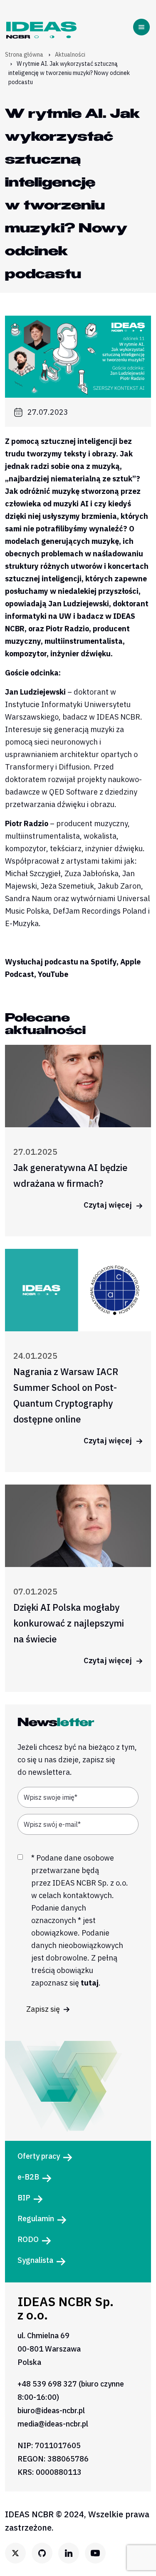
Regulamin (36, 2218)
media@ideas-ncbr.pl (53, 2424)
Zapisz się (44, 2009)
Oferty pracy (39, 2156)
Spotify (104, 962)
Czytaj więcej (109, 1205)
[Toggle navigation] (143, 27)
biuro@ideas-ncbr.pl (51, 2410)
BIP (24, 2198)
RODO (28, 2239)
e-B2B (28, 2177)
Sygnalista (35, 2260)
